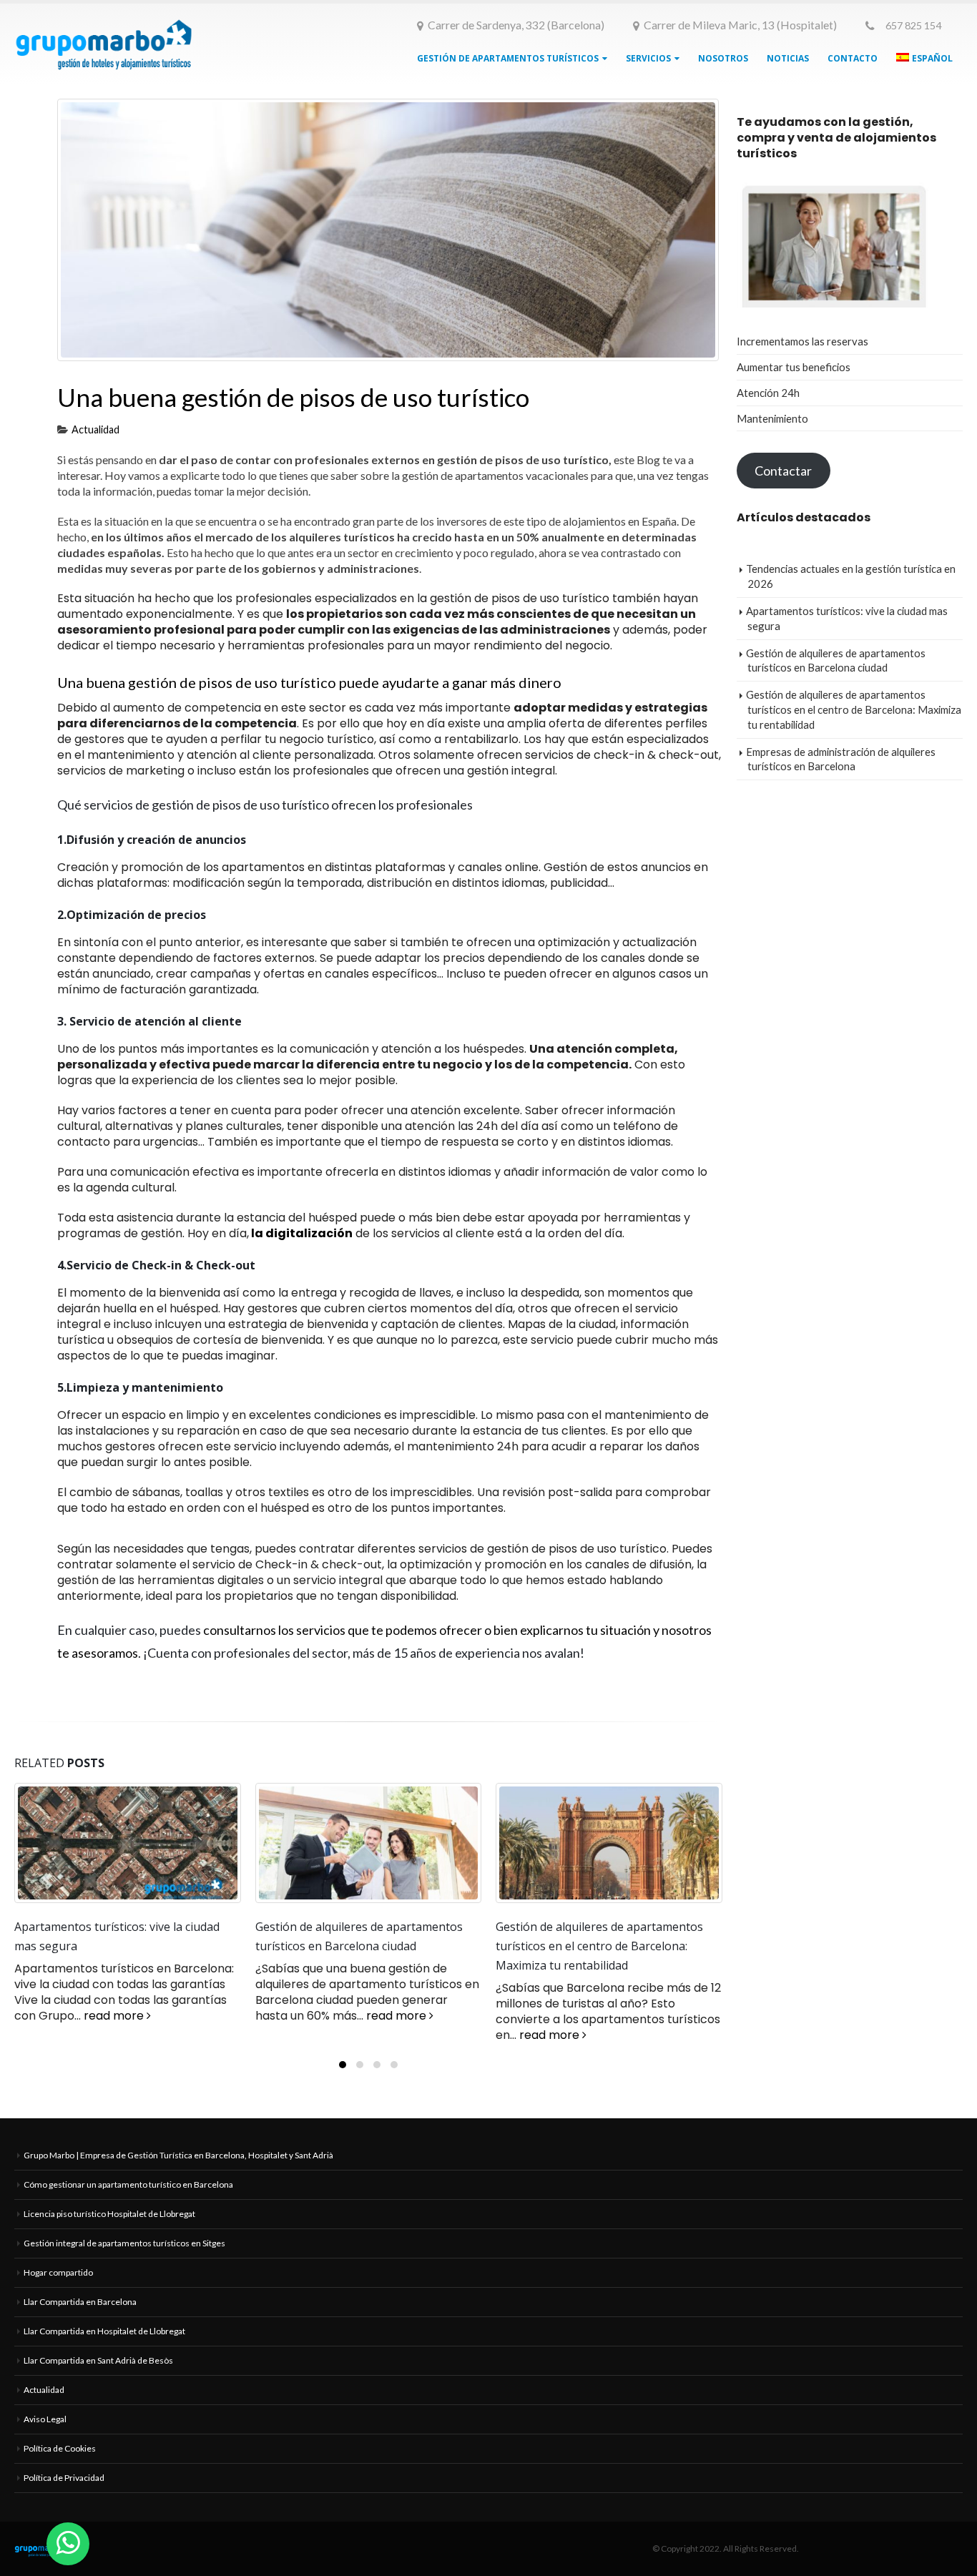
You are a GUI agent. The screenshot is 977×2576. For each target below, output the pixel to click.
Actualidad (95, 429)
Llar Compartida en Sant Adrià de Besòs (98, 2376)
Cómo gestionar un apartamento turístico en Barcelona (128, 2200)
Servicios (648, 58)
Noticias (788, 58)
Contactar (783, 471)
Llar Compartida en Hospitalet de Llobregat (104, 2347)
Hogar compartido (58, 2288)
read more (157, 2016)
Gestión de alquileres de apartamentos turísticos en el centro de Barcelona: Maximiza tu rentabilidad (359, 1946)
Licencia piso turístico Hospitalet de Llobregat (109, 2230)
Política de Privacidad (64, 2493)
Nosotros (723, 58)
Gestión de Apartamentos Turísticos (508, 58)
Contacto (853, 58)
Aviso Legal (45, 2435)
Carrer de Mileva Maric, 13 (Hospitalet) (740, 25)
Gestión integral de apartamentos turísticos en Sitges (124, 2259)
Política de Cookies (60, 2464)
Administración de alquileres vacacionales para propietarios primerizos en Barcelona (607, 1946)
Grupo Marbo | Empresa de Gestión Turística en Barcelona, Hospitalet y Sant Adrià (178, 2171)
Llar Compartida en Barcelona (80, 2317)
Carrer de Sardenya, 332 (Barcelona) (516, 25)
